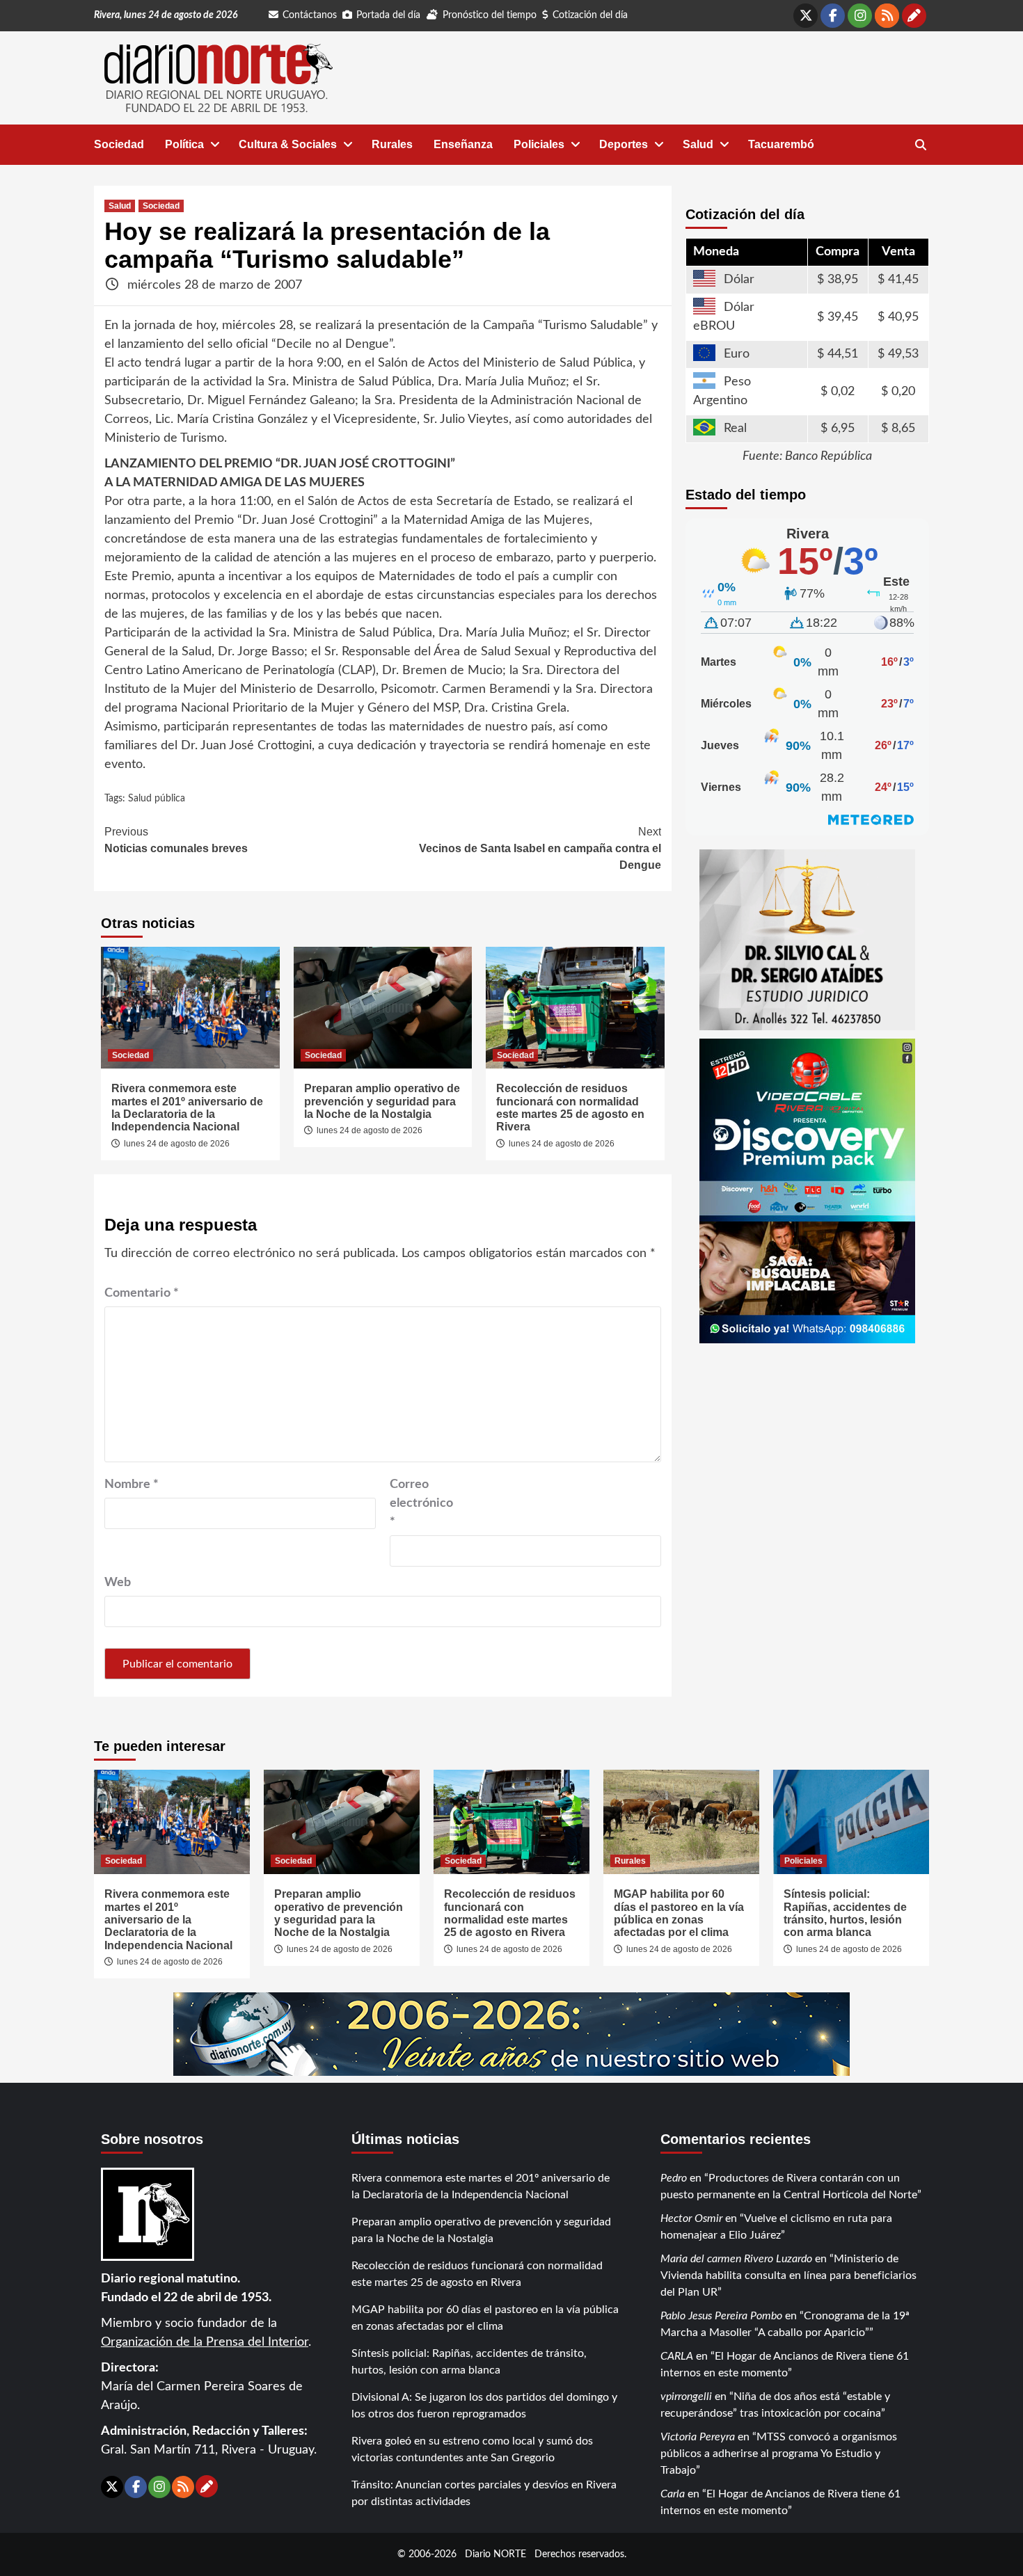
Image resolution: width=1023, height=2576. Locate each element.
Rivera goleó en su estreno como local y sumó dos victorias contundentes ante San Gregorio (472, 2449)
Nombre (132, 1485)
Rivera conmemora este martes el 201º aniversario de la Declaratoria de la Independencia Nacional (187, 1107)
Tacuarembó (781, 144)
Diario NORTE (495, 2554)
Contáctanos (310, 15)
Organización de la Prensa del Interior (205, 2342)
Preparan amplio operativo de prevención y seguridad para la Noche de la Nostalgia (382, 1101)
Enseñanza (463, 144)
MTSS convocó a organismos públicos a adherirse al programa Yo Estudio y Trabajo (779, 2454)
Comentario (142, 1293)
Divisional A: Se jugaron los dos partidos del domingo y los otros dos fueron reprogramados (484, 2406)
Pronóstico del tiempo (490, 15)
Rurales (392, 144)
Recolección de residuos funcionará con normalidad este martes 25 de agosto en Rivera (570, 1107)
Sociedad (119, 144)
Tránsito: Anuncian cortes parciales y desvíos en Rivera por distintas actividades (484, 2493)
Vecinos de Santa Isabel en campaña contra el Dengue (540, 848)
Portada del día (388, 15)
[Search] (920, 145)
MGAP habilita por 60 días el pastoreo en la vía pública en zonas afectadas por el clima (679, 1913)
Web (118, 1583)
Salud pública (157, 799)
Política (184, 144)
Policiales (539, 144)
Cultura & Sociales (288, 144)
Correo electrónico (421, 1503)
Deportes (624, 144)
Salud (698, 144)
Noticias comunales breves (176, 840)
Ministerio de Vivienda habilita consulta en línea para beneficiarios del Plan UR (788, 2275)
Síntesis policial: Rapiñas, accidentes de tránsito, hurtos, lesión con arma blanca (845, 1913)
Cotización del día (590, 15)
